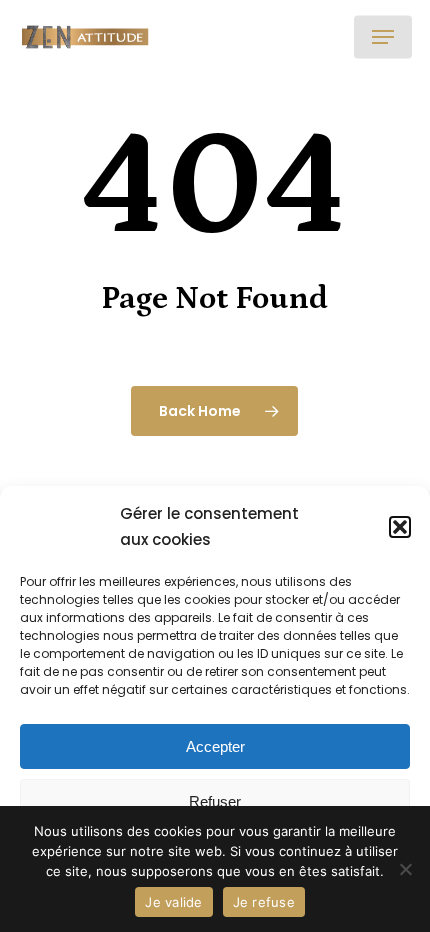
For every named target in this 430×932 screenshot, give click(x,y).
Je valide (173, 902)
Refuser (215, 801)
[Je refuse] (405, 869)
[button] (400, 527)
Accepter (215, 746)
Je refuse (264, 902)
